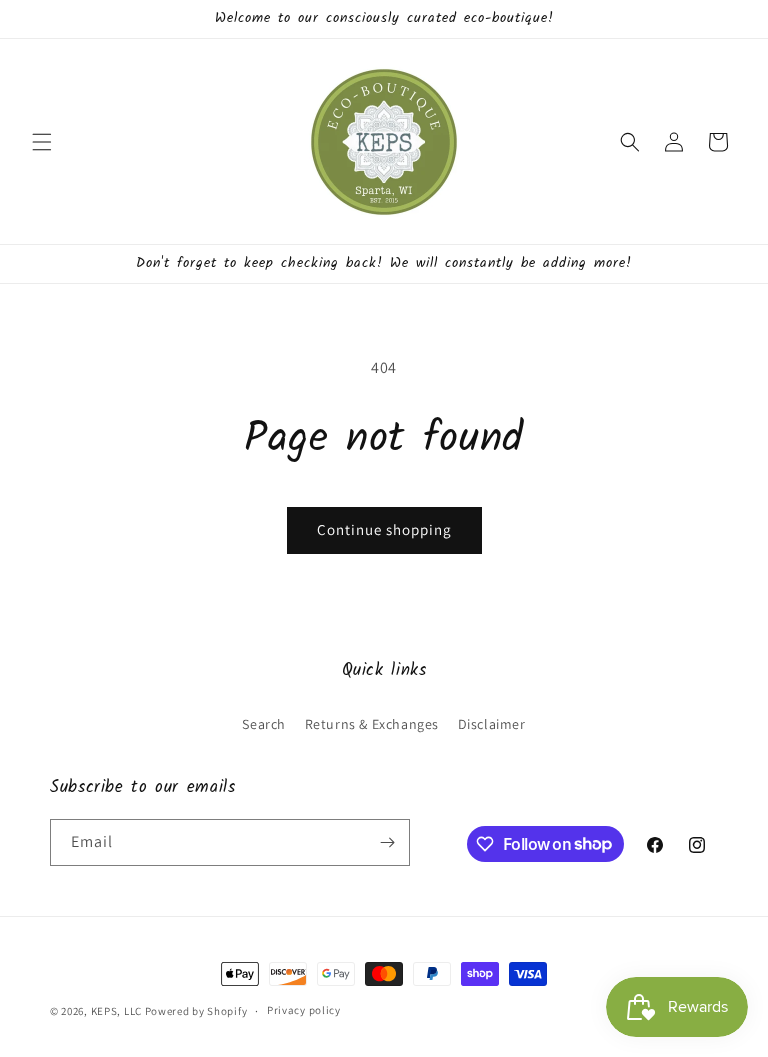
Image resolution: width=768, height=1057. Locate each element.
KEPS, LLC (116, 1011)
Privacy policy (304, 1010)
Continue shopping (384, 529)
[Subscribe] (387, 842)
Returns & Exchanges (372, 724)
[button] (42, 142)
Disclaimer (492, 724)
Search (264, 724)
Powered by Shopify (196, 1011)
